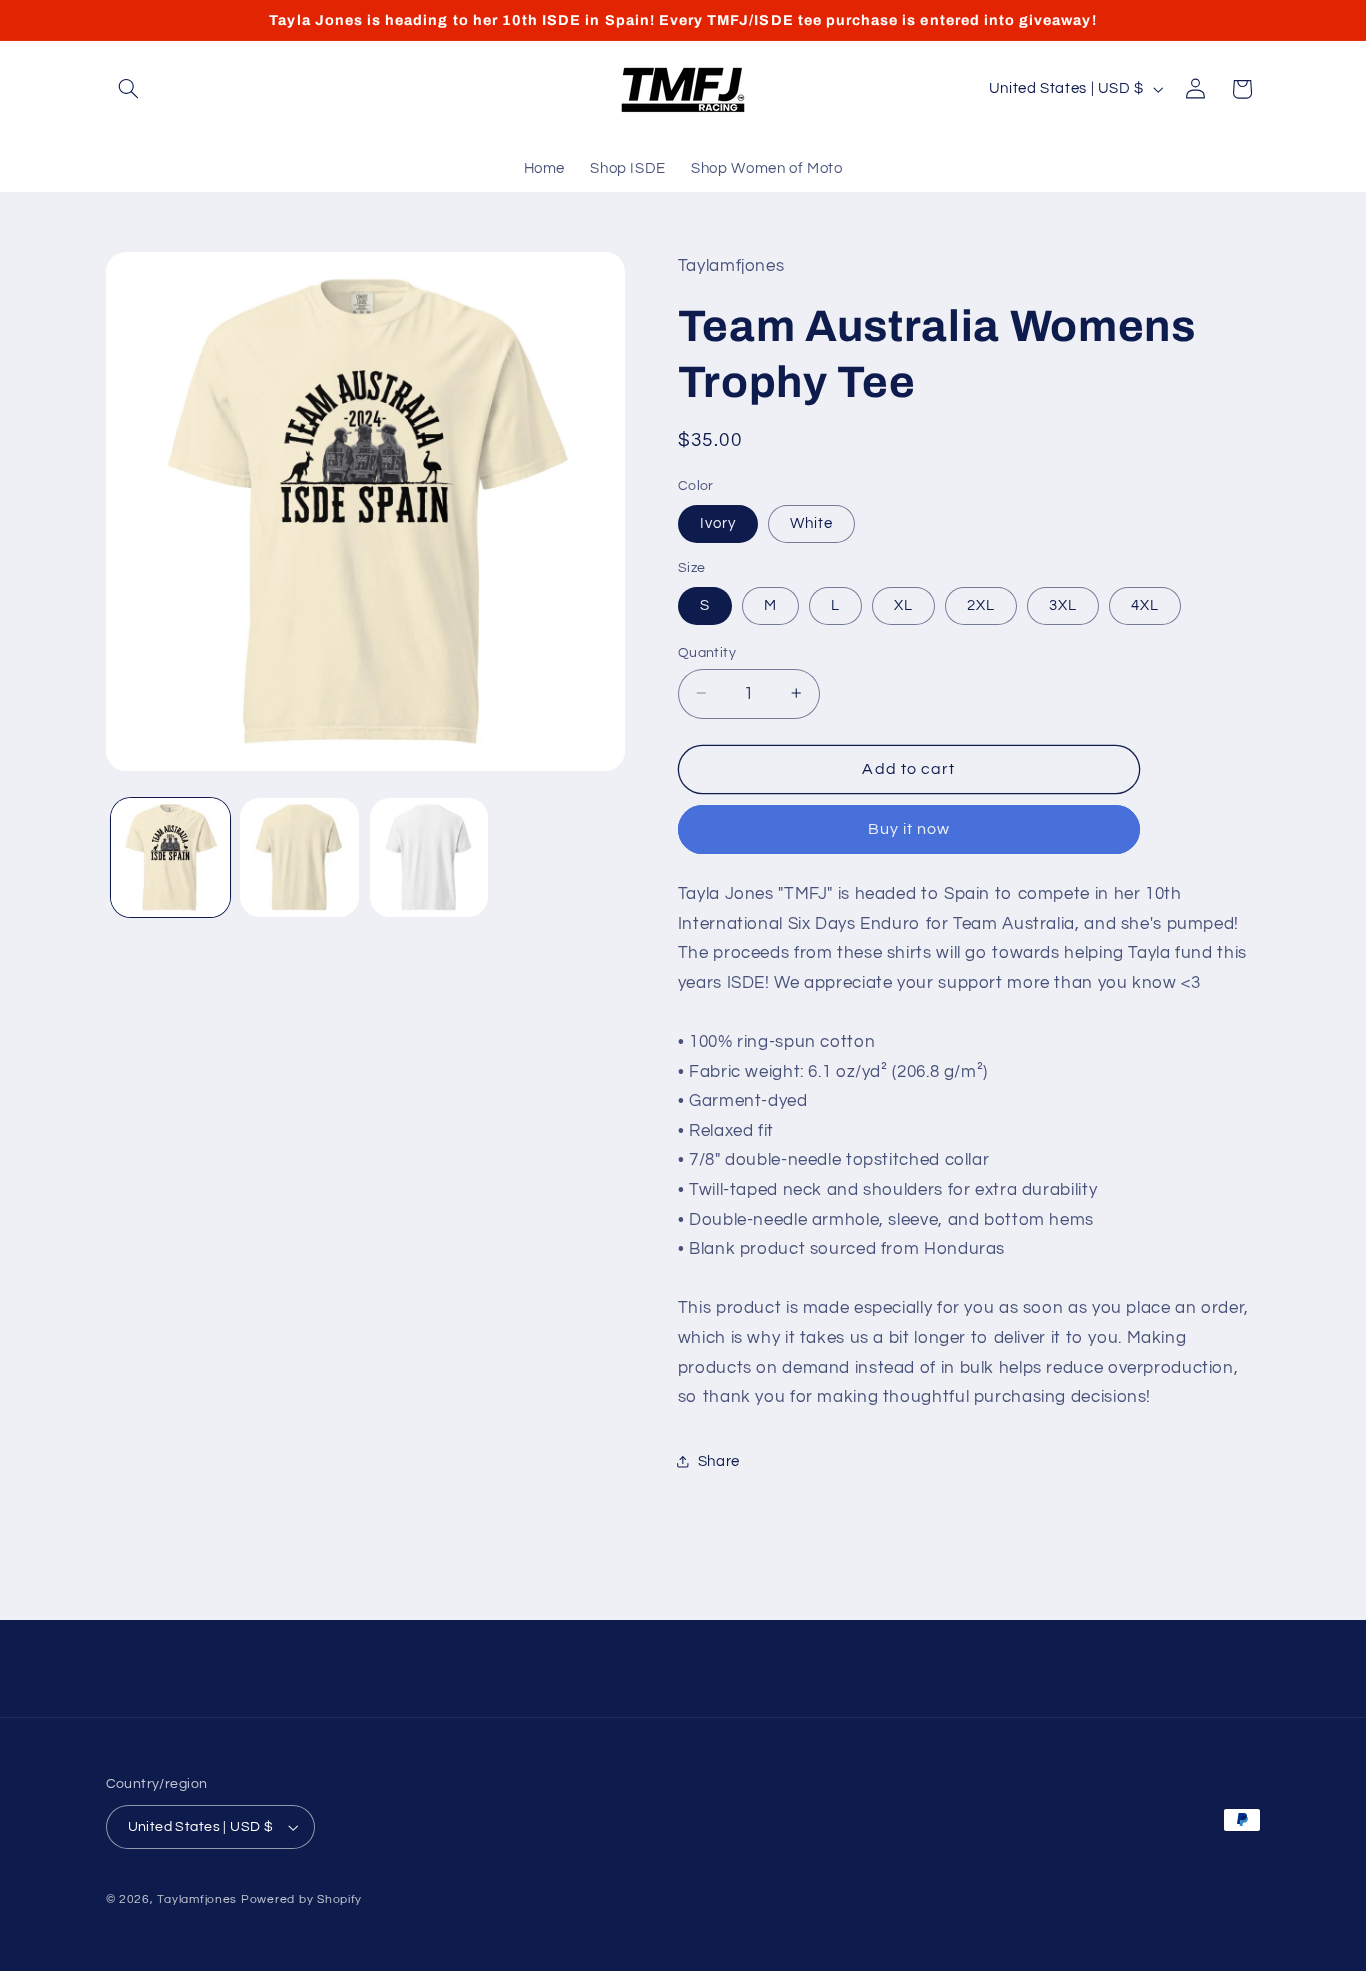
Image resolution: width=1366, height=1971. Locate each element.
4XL (1145, 604)
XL (903, 604)
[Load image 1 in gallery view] (170, 857)
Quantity (707, 652)
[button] (129, 89)
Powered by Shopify (301, 1899)
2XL (981, 604)
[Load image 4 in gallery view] (429, 857)
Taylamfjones (197, 1899)
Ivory (718, 522)
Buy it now (909, 829)
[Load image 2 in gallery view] (299, 857)
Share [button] (719, 1460)
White (811, 522)
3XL (1063, 604)
